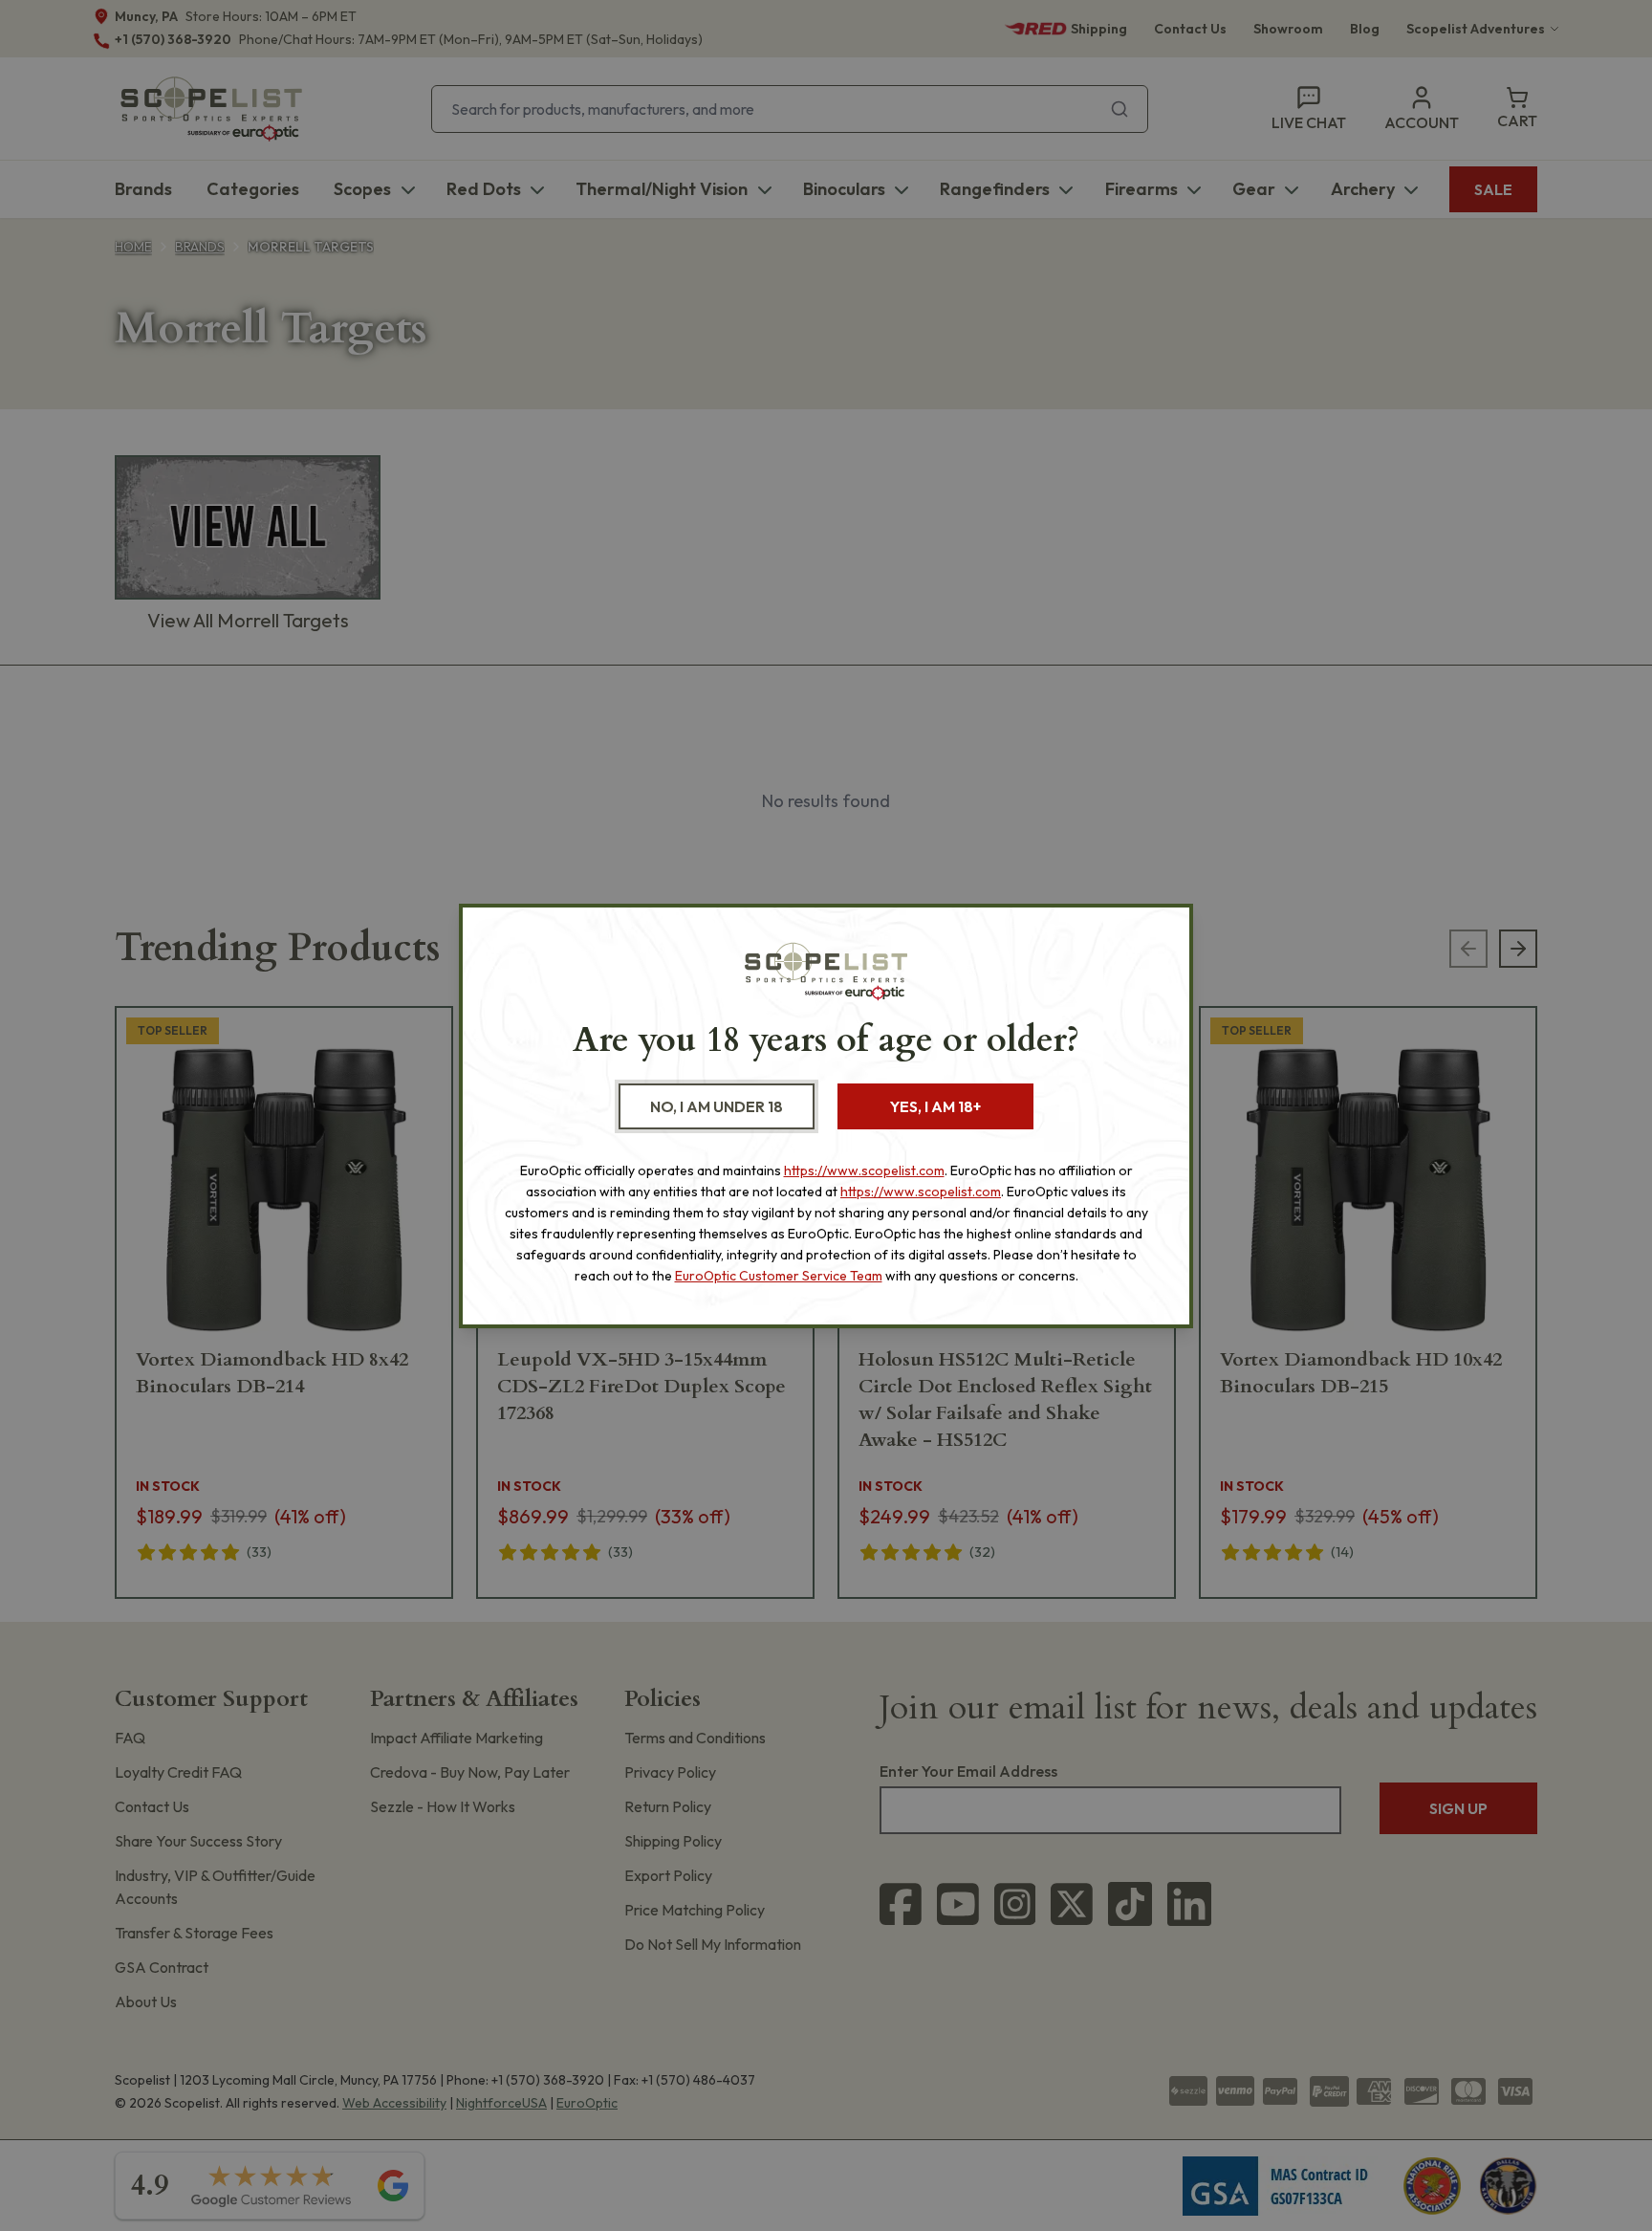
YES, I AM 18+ (935, 1106)
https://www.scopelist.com (864, 1170)
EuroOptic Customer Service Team (779, 1276)
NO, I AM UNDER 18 (717, 1106)
